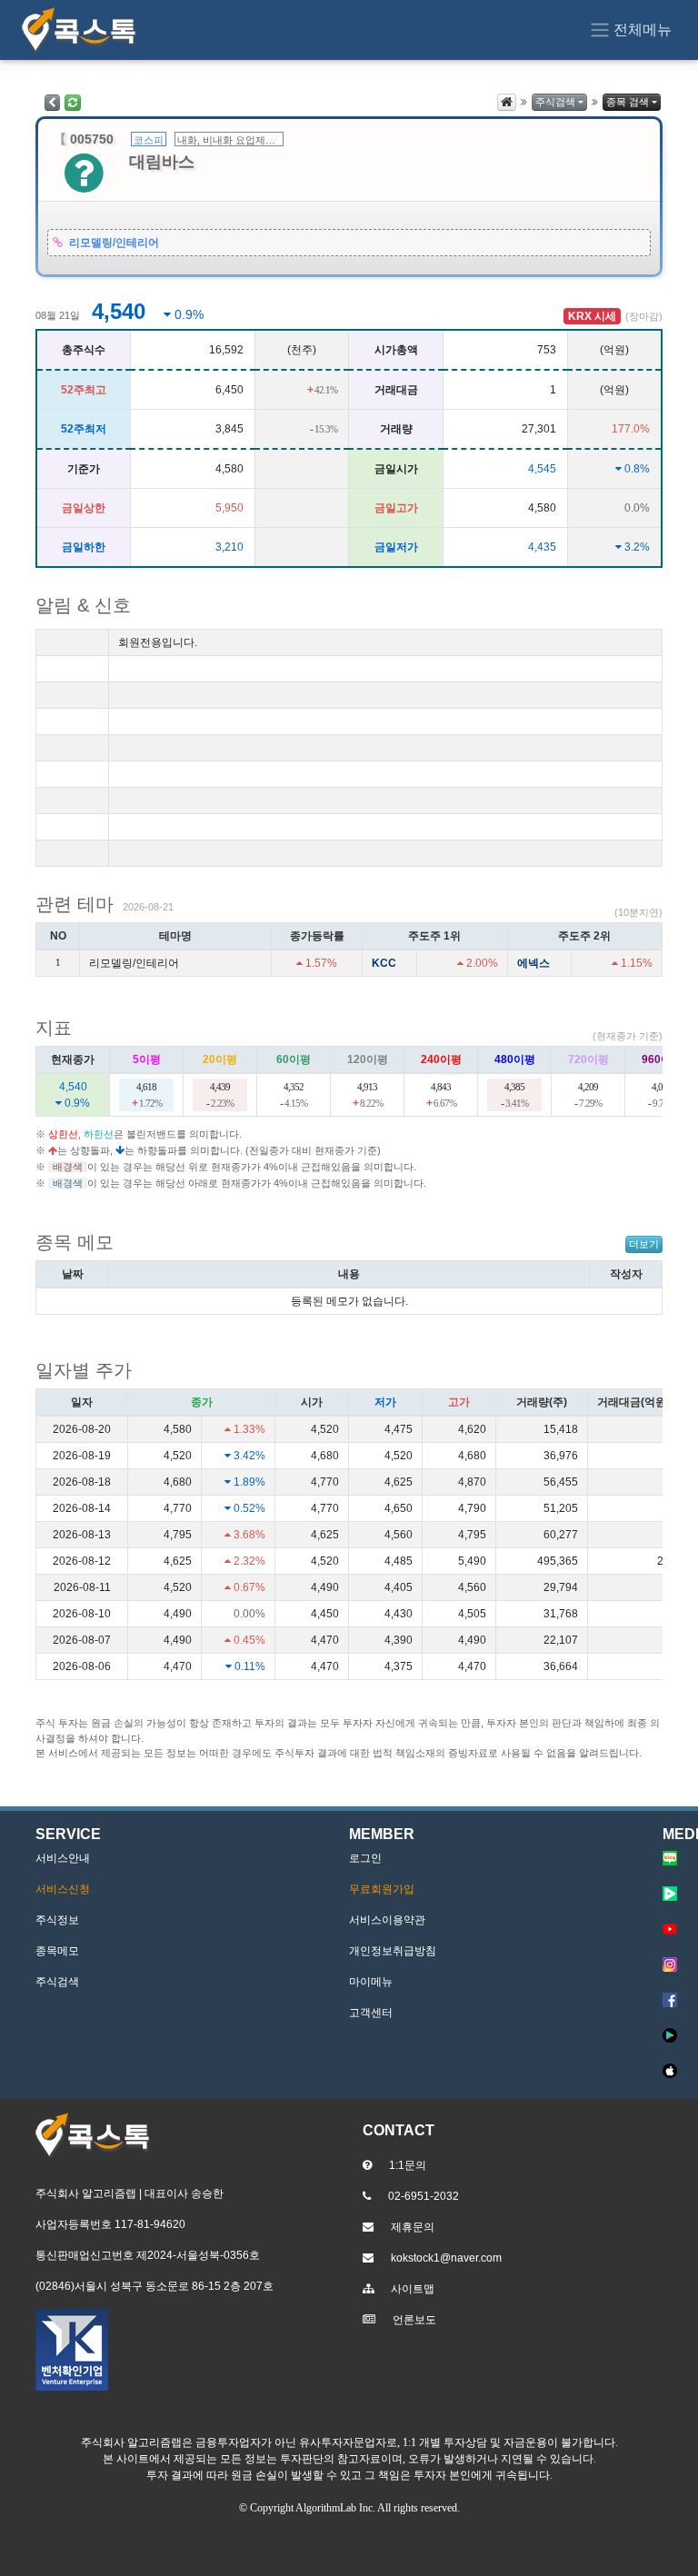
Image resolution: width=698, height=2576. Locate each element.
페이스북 (674, 2000)
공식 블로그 (674, 1858)
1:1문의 (408, 2165)
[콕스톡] (79, 30)
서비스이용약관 (387, 1920)
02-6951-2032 (424, 2196)
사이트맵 (413, 2289)
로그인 (365, 1858)
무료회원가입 (382, 1889)
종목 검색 (628, 102)
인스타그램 (674, 1964)
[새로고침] (73, 103)
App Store (674, 2071)
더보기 (644, 1244)
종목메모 (57, 1951)
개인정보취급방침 (393, 1951)
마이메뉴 (371, 1982)
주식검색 (555, 102)
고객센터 (371, 2013)
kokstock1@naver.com (446, 2258)
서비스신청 (63, 1889)
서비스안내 (63, 1858)
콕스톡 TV (674, 1894)
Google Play (674, 2035)
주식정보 (57, 1920)
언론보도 (414, 2320)
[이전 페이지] (52, 103)
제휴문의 (413, 2227)
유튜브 (674, 1929)
